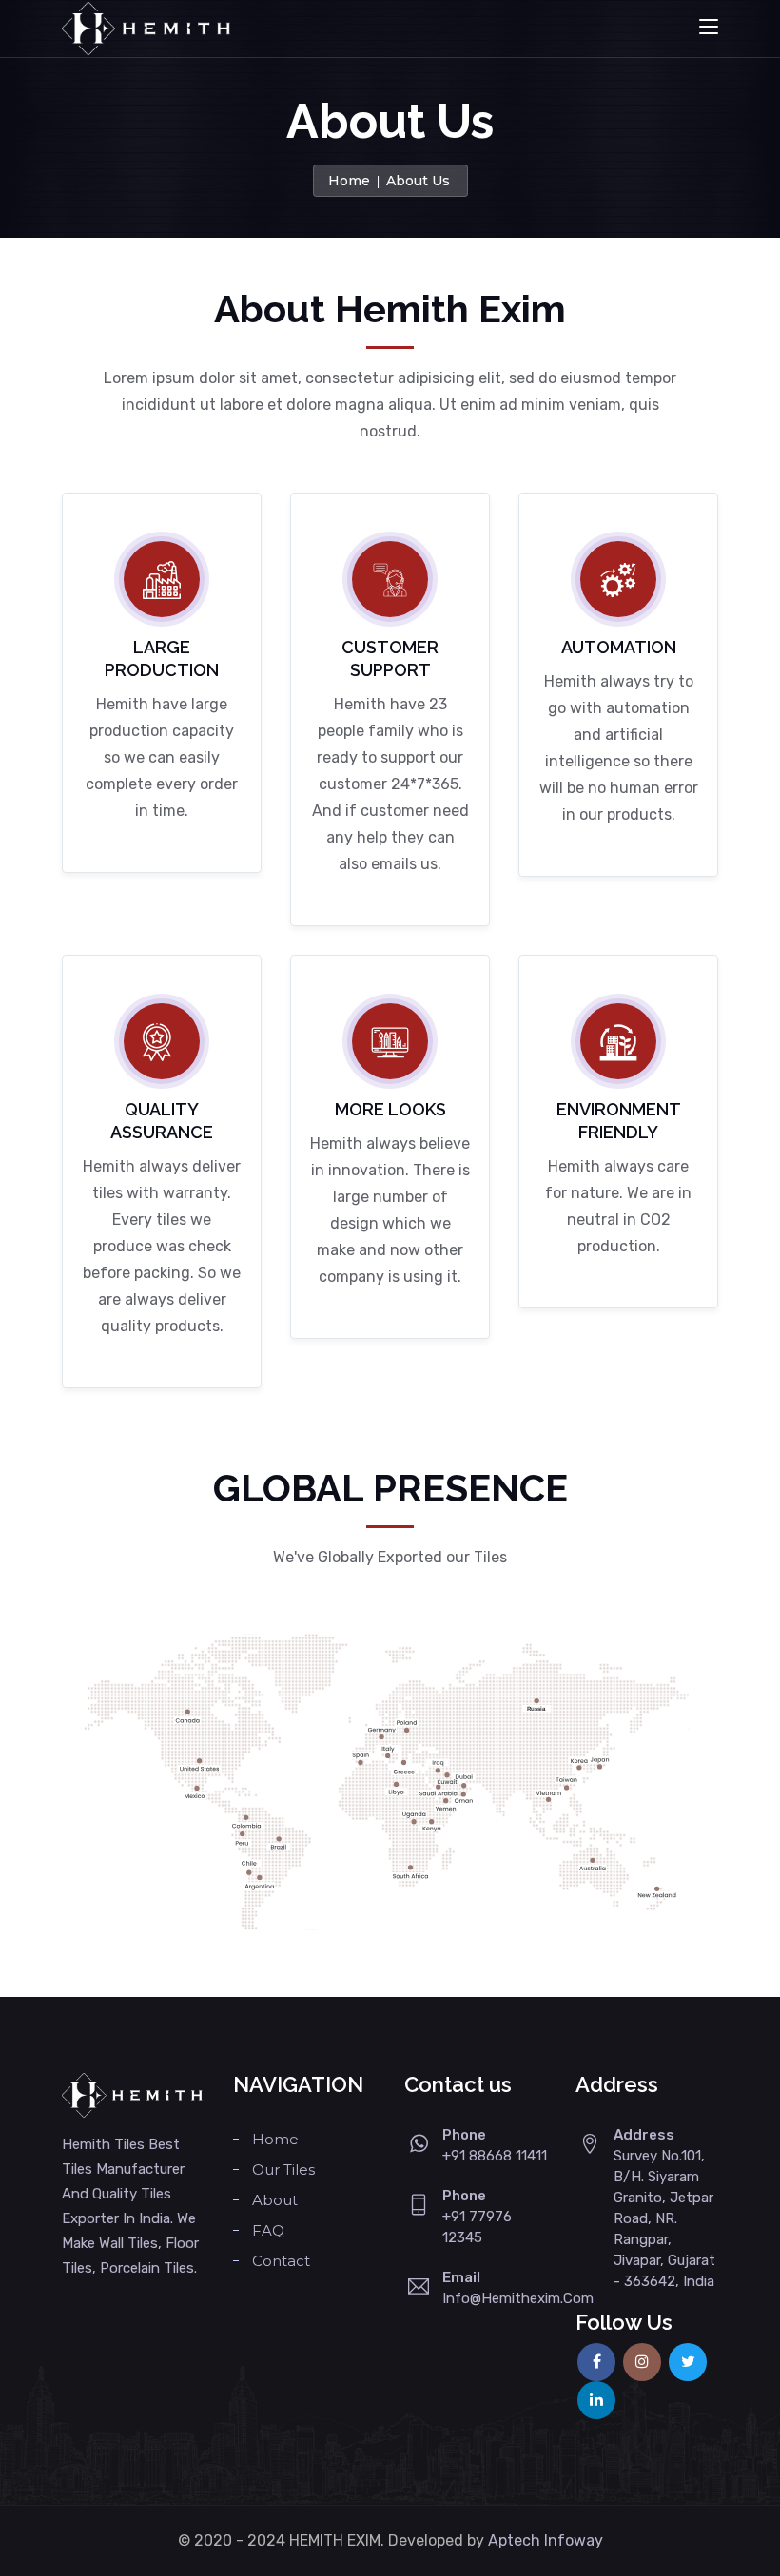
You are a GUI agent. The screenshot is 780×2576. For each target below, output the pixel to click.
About (275, 2200)
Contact (281, 2261)
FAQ (268, 2230)
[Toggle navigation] (709, 28)
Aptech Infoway (546, 2540)
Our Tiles (283, 2169)
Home (349, 181)
